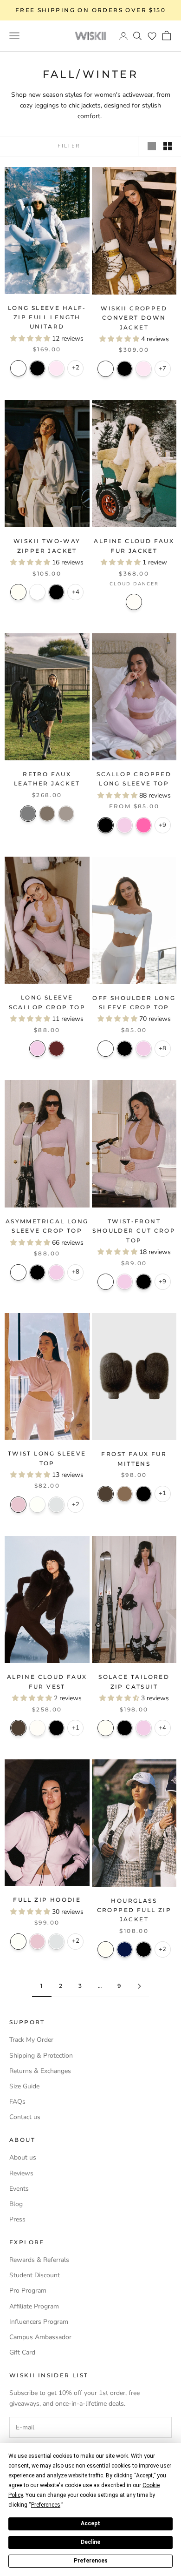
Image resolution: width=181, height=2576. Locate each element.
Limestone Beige (66, 814)
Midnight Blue (125, 1949)
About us (23, 2157)
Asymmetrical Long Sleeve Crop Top (47, 1226)
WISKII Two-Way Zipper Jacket (47, 546)
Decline (90, 2542)
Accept (90, 2523)
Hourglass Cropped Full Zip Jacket (134, 1910)
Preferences (91, 2561)
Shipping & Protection (41, 2056)
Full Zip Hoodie (47, 1900)
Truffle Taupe (47, 814)
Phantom (28, 814)
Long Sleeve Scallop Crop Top (47, 1002)
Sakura (18, 1505)
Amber (125, 1494)
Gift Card (22, 2352)
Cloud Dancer (134, 602)
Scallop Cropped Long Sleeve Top (134, 779)
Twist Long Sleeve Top (47, 1458)
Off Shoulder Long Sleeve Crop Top (134, 1003)
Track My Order (31, 2040)
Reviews (21, 2173)
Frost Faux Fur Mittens (134, 1459)
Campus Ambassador (40, 2337)
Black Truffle (106, 1494)
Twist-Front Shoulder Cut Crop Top (134, 1231)
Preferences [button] (46, 2505)
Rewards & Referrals (39, 2260)
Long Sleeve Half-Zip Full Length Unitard (47, 317)
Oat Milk (18, 592)
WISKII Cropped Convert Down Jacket (134, 318)
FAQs (17, 2102)
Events (19, 2189)
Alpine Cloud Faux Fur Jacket (134, 546)
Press (17, 2219)
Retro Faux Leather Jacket (47, 779)
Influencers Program (39, 2322)
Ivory (18, 368)
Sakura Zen (125, 825)
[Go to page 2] (139, 1986)
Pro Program (28, 2291)
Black (37, 368)
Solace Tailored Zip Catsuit (134, 1681)
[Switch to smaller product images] (168, 146)
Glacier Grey (56, 1505)
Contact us (25, 2117)
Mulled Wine (56, 1049)
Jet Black (144, 1494)
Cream (37, 1505)
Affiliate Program (34, 2306)
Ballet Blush (56, 368)
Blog (16, 2204)
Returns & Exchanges (40, 2071)
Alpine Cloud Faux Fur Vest (47, 1681)
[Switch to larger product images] (152, 146)
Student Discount (35, 2275)
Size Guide (24, 2086)
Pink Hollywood (144, 825)
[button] (152, 36)
